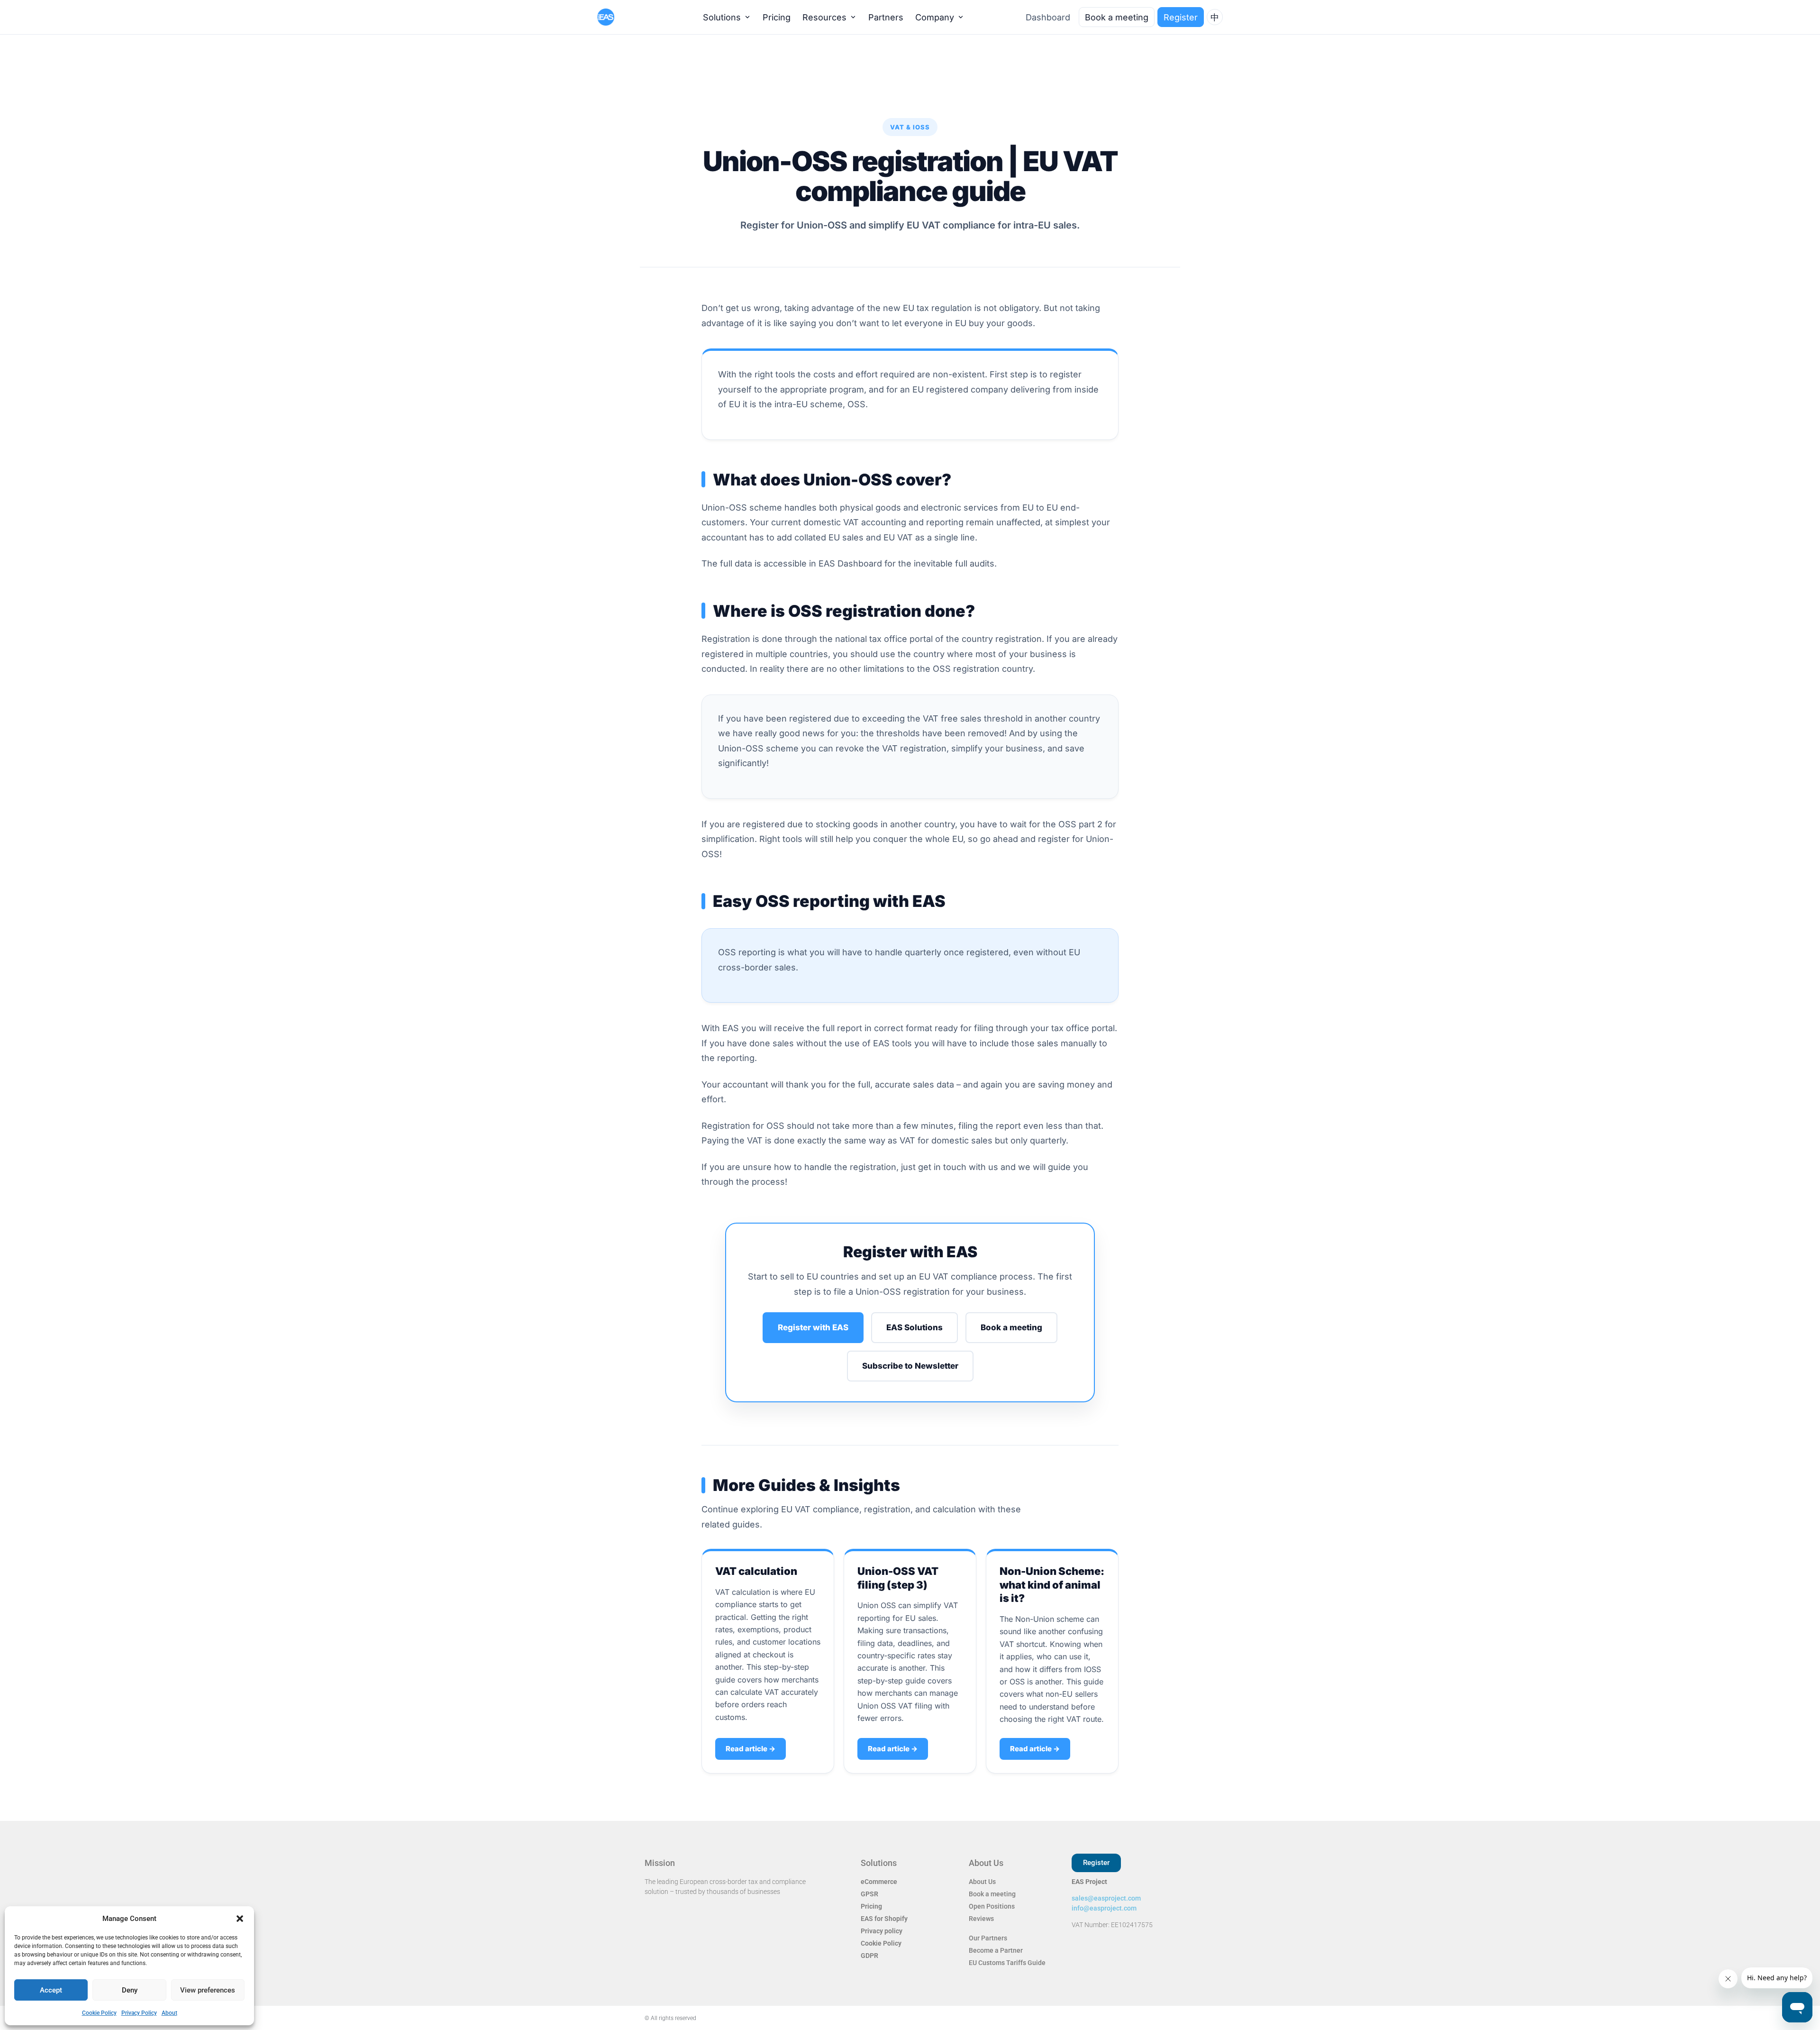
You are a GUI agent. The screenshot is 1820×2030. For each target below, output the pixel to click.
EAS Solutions (915, 1327)
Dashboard (1048, 17)
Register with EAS (813, 1327)
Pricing (777, 17)
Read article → (751, 1749)
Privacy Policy (139, 2013)
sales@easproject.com (1106, 1898)
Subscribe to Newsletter (910, 1366)
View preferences (208, 1990)
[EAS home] (622, 17)
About (169, 2013)
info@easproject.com (1104, 1908)
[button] (240, 1919)
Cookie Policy (99, 2013)
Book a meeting (1011, 1327)
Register (1181, 17)
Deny (130, 1990)
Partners (886, 17)
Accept (51, 1990)
